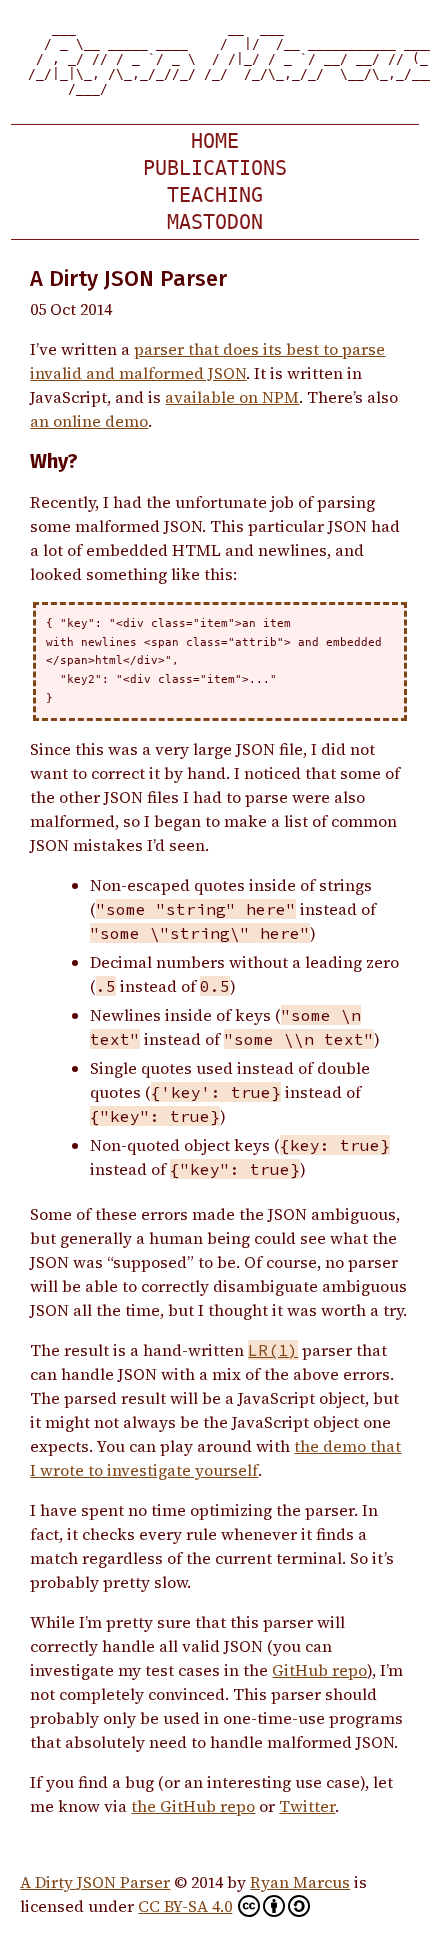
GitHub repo (319, 1670)
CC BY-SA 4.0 (185, 1906)
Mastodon (215, 222)
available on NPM (232, 397)
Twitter (307, 1806)
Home (215, 141)
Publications (215, 168)
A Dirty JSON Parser (95, 1882)
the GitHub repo (193, 1806)
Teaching (215, 195)
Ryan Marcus (300, 1882)
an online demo (89, 421)
